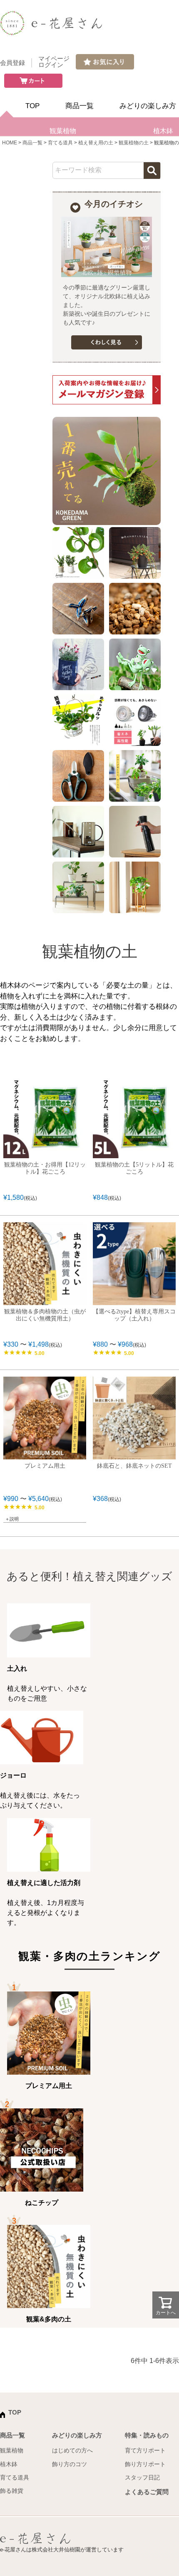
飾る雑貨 (12, 2491)
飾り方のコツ (70, 2464)
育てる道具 (60, 143)
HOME (10, 143)
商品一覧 (80, 106)
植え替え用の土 (96, 143)
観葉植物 (63, 131)
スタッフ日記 (142, 2477)
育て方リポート (145, 2450)
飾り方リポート (145, 2464)
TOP (32, 106)
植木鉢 (9, 2464)
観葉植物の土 (134, 143)
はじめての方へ (72, 2450)
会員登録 (12, 63)
